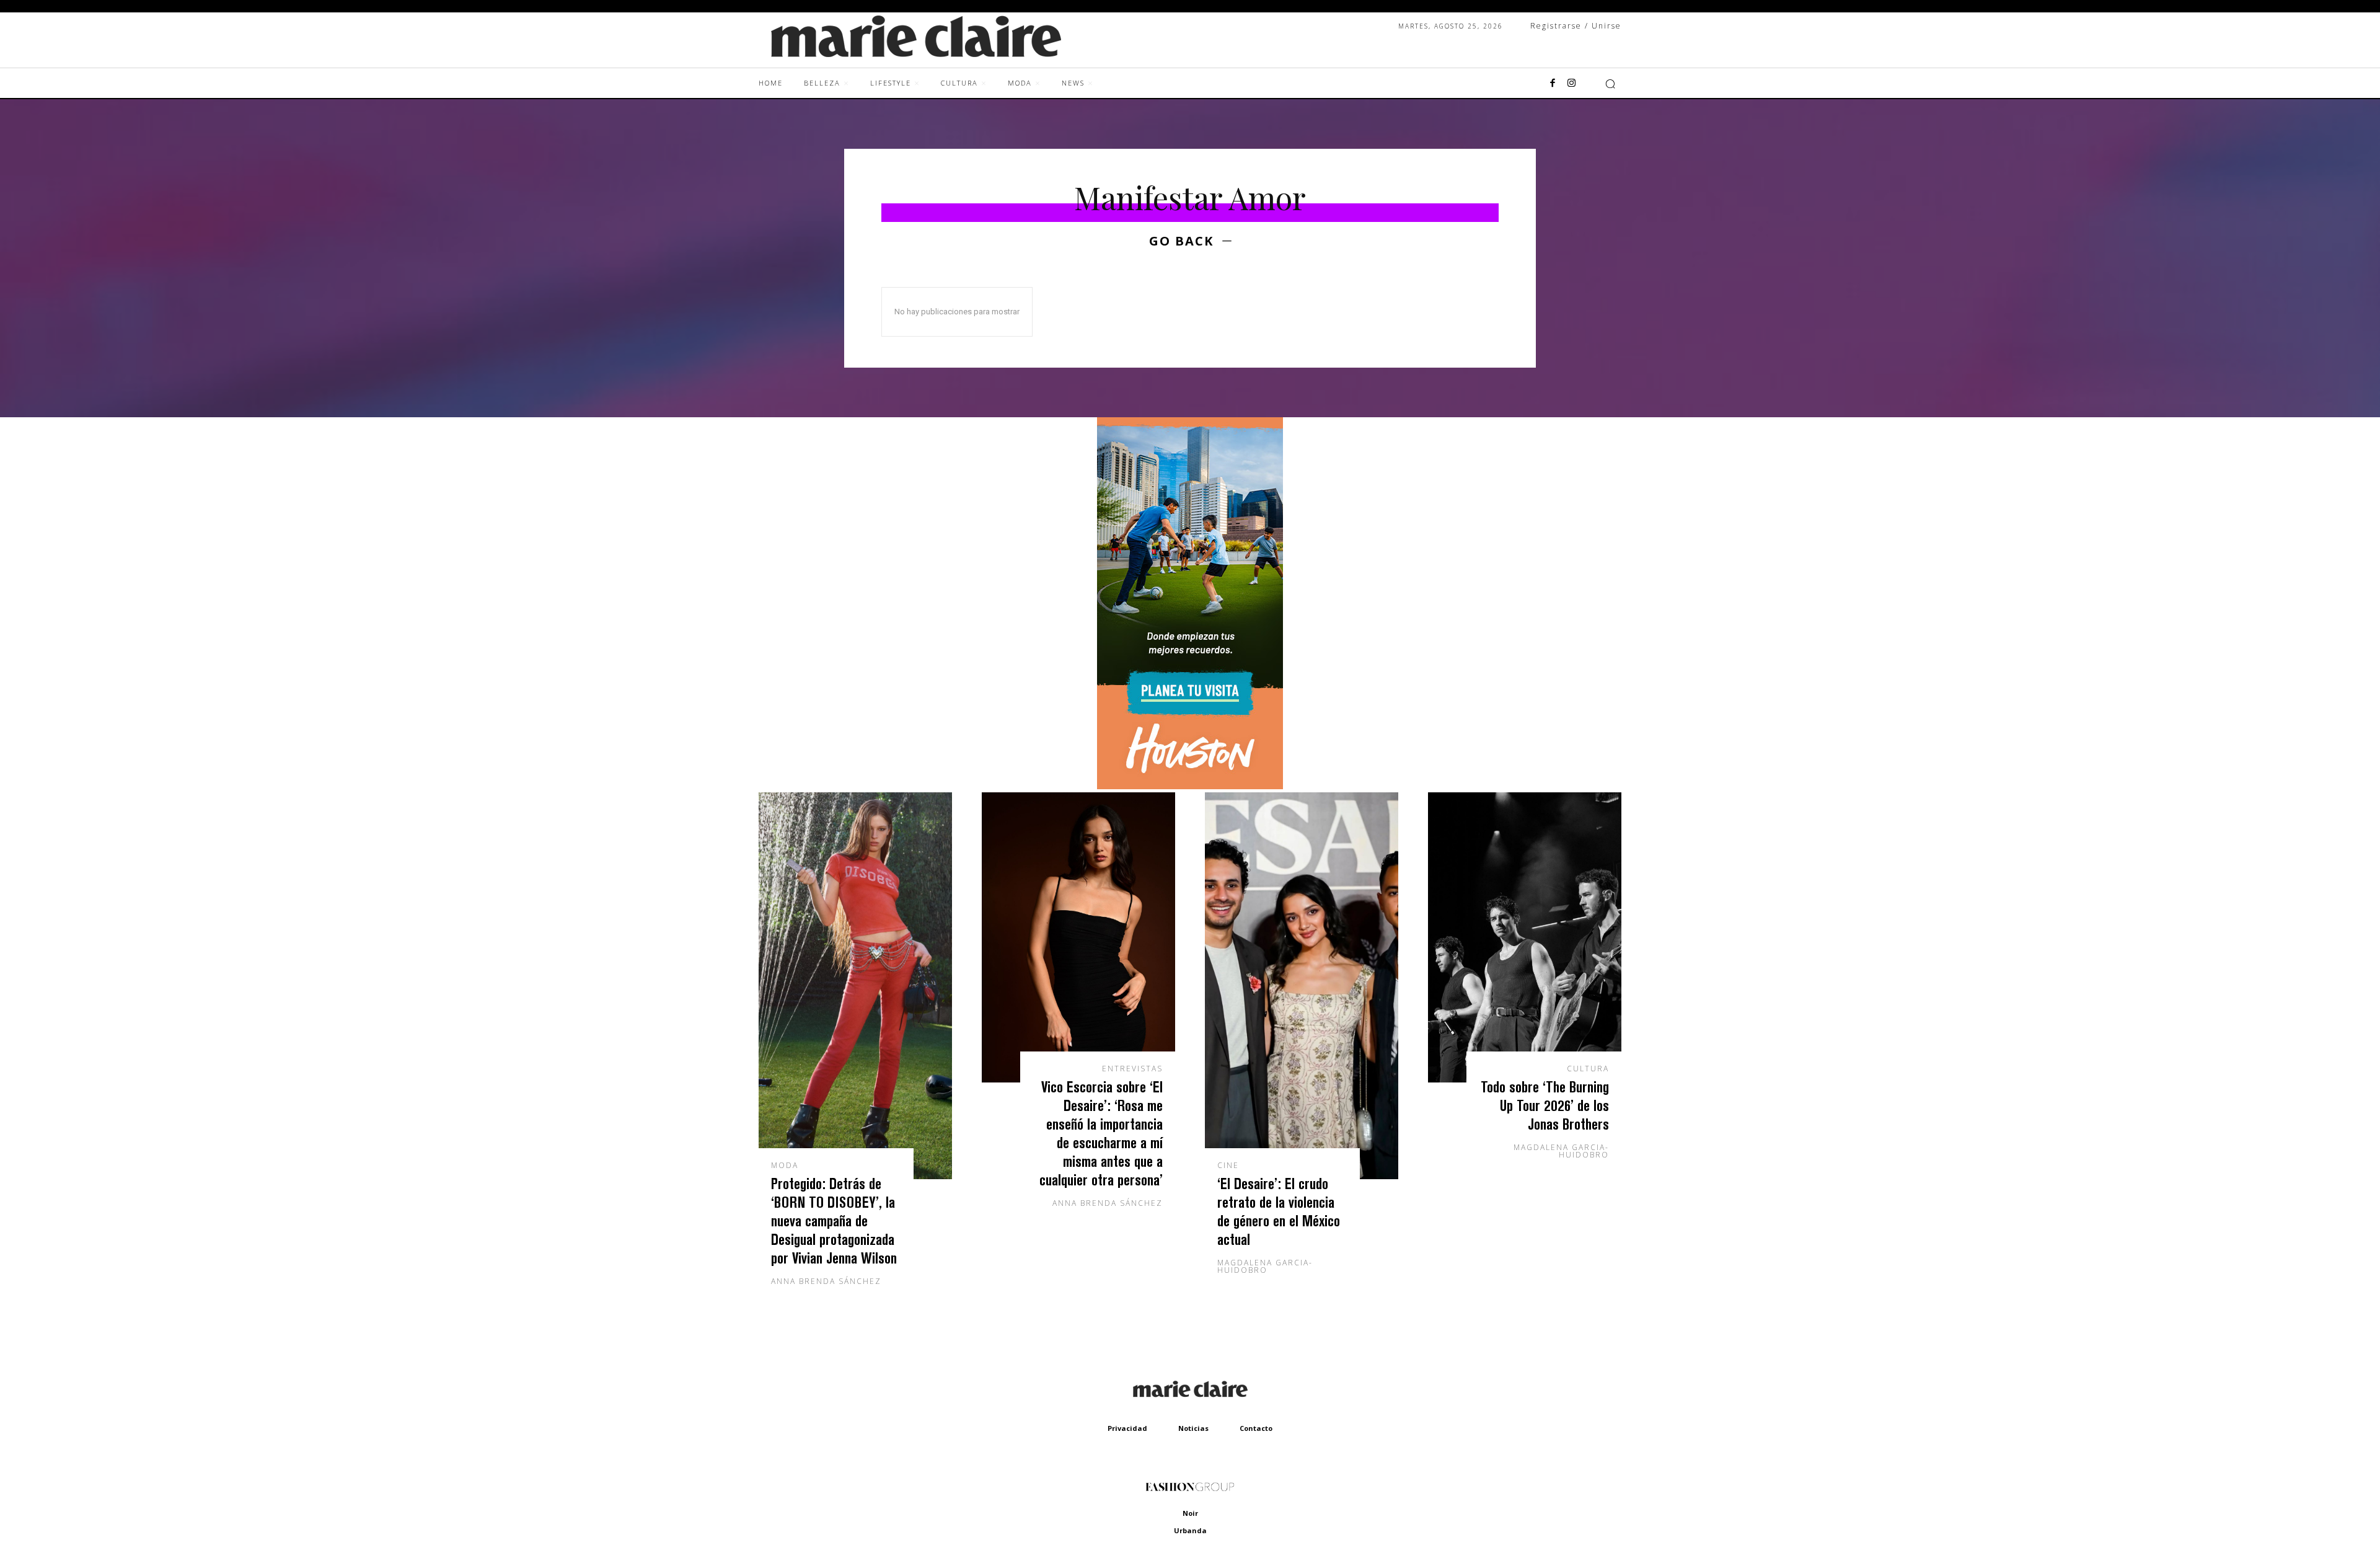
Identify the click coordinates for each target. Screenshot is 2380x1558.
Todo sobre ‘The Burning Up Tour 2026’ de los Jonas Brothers (1545, 1105)
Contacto (1256, 1428)
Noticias (1193, 1428)
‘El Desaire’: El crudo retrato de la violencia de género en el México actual (1279, 1211)
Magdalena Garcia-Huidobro (1265, 1266)
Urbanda (1190, 1530)
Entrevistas (1132, 1069)
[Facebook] (1553, 84)
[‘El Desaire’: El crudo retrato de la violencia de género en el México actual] (1302, 986)
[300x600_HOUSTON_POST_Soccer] (1190, 786)
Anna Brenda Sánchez (826, 1281)
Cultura (1588, 1069)
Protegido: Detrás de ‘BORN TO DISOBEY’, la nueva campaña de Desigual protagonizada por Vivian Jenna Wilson (834, 1220)
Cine (1228, 1166)
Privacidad (1127, 1428)
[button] (1610, 84)
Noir (1190, 1513)
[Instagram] (1571, 84)
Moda (785, 1166)
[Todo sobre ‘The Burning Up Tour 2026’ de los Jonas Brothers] (1525, 937)
